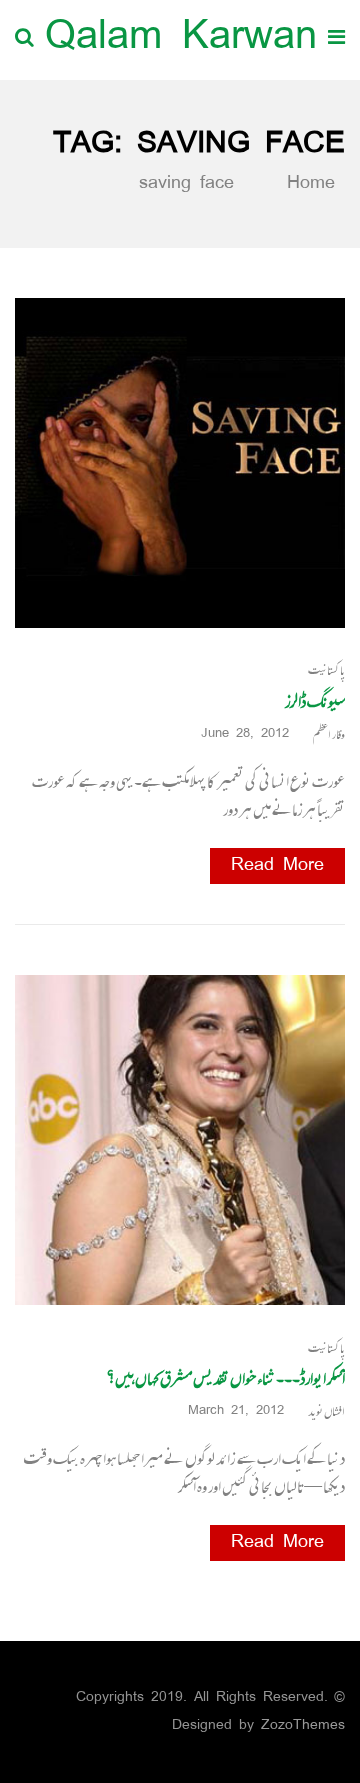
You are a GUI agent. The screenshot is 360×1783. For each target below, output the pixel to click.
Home (306, 184)
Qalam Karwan (181, 39)
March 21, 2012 (236, 1411)
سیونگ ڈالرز (315, 701)
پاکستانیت (326, 670)
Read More (277, 866)
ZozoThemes (303, 1725)
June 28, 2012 (245, 734)
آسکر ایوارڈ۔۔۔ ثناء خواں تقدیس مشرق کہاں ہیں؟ (226, 1378)
